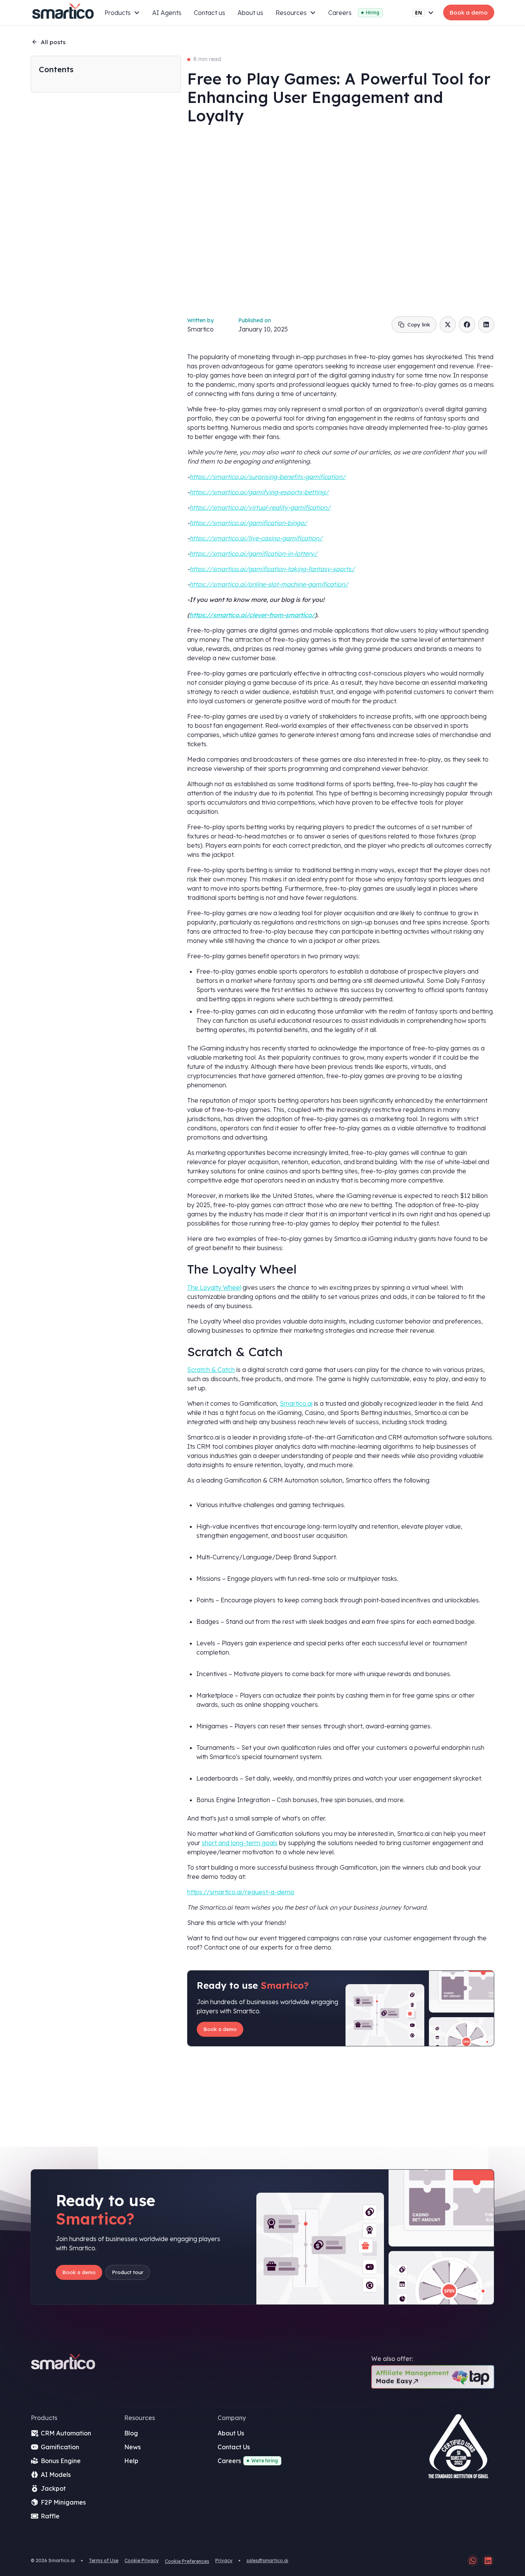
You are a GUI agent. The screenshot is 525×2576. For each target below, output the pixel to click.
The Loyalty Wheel (214, 1287)
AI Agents (167, 13)
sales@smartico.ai (267, 2560)
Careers (340, 13)
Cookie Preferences (187, 2561)
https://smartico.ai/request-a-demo (241, 1892)
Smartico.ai (296, 1403)
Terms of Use (104, 2560)
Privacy (224, 2560)
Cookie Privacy (142, 2560)
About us (250, 13)
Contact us (209, 13)
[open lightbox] (458, 2449)
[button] (122, 13)
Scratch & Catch (211, 1370)
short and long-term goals (240, 1843)
